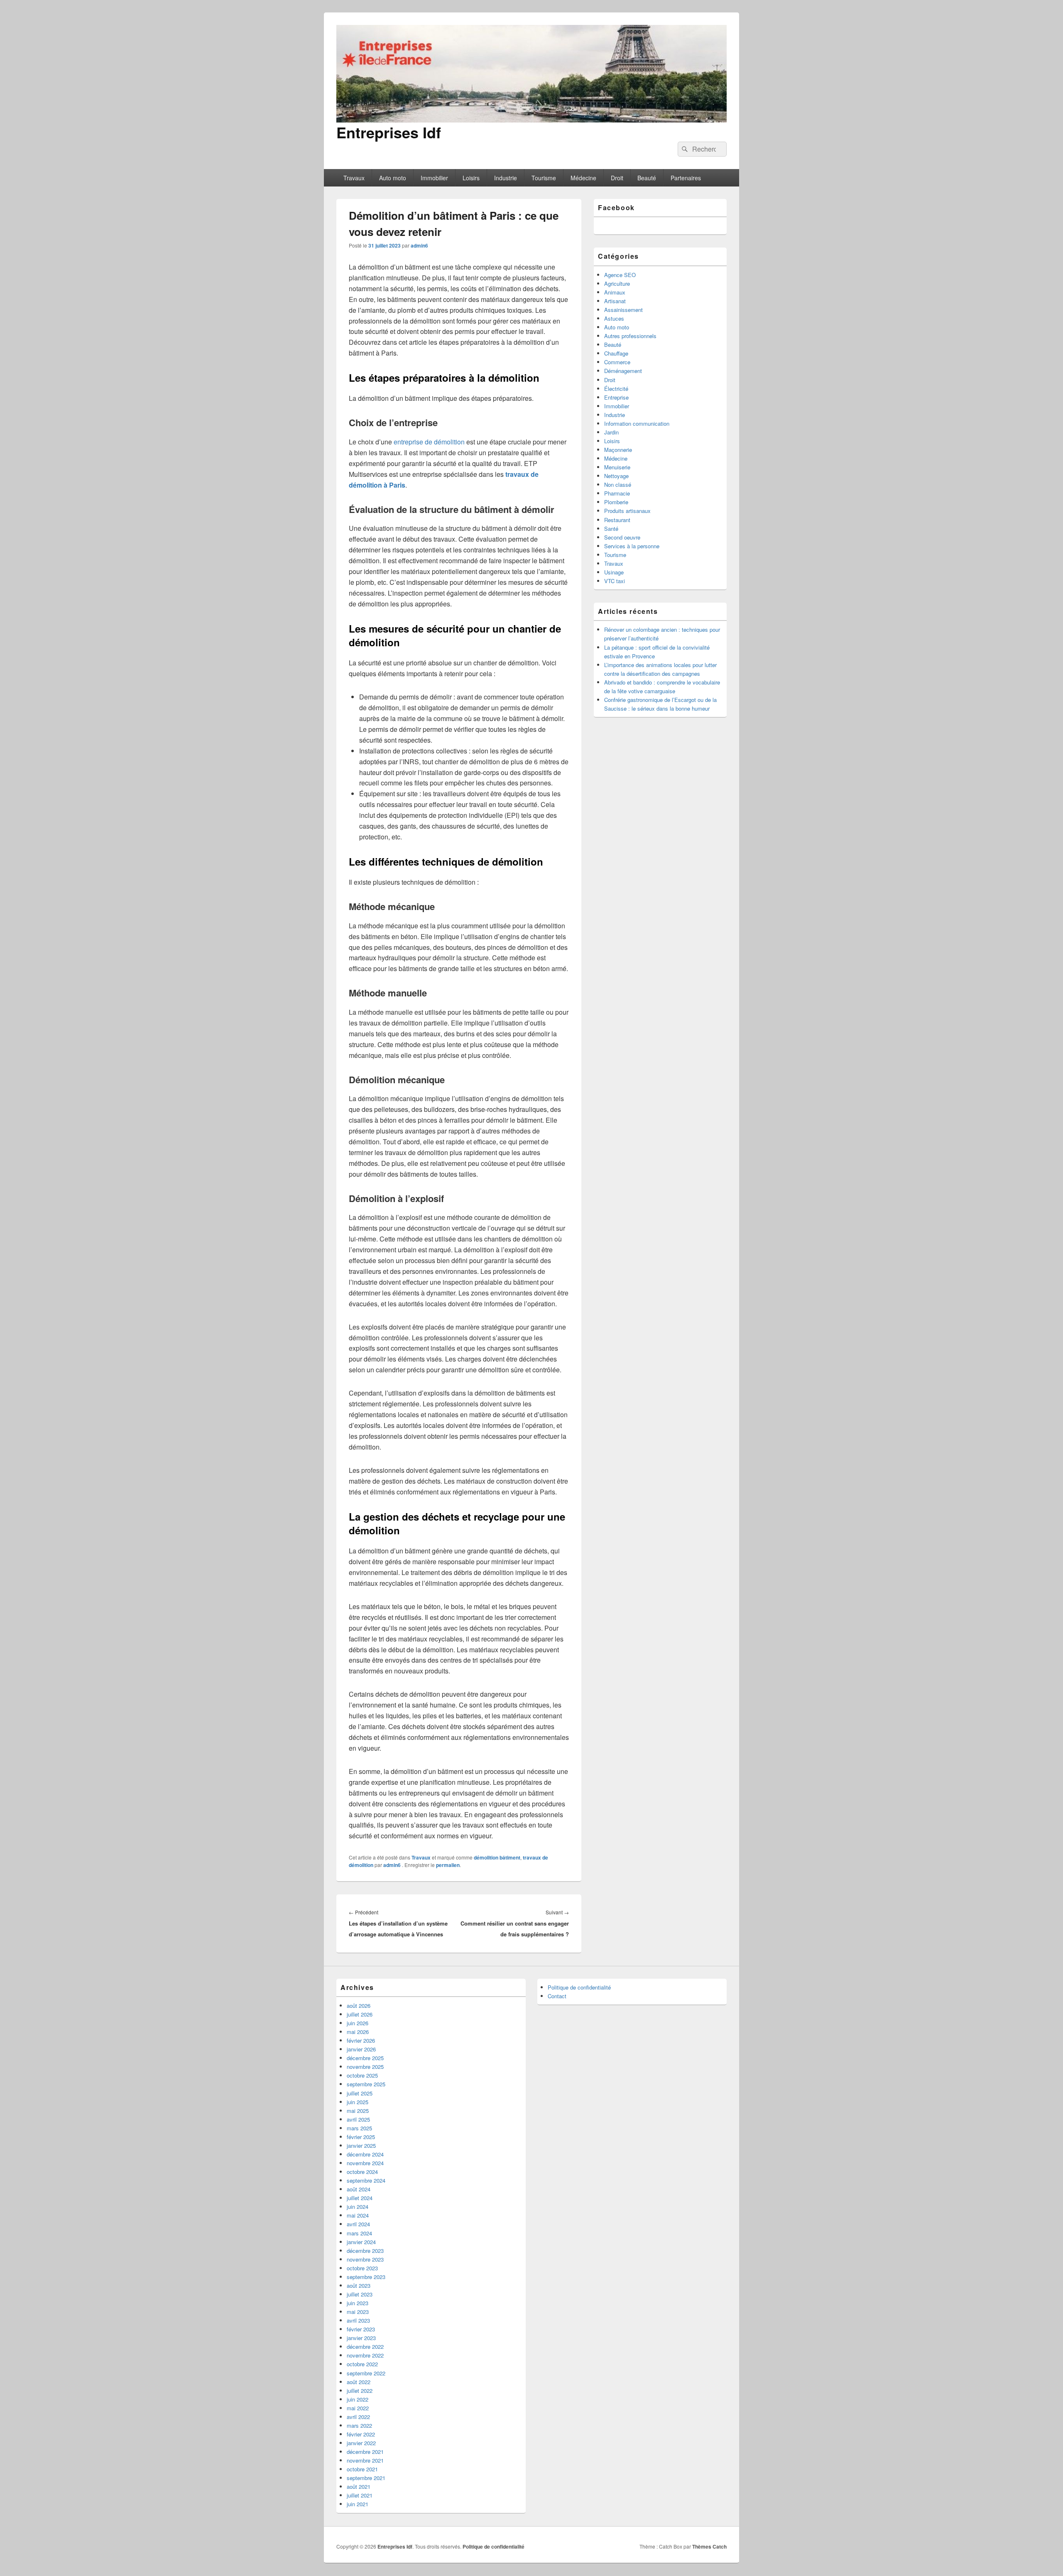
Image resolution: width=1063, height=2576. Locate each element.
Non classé (618, 485)
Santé (611, 529)
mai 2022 (358, 2408)
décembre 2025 (365, 2058)
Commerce (617, 362)
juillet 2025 (360, 2093)
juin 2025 (358, 2102)
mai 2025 (358, 2111)
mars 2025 (359, 2128)
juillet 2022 (360, 2391)
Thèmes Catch (709, 2547)
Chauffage (616, 353)
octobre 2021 (362, 2469)
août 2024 (359, 2189)
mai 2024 (358, 2215)
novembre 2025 (365, 2067)
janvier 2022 (361, 2443)
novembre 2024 (365, 2163)
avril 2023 (358, 2320)
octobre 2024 (362, 2172)
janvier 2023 (361, 2338)
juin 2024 (358, 2207)
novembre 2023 (365, 2259)
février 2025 (361, 2137)
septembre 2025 (366, 2084)
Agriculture (617, 283)
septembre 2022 (366, 2373)
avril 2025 (358, 2119)
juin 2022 (358, 2399)
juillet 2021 (360, 2495)
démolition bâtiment (497, 1857)
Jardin (611, 432)
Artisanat (615, 301)
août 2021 (359, 2486)
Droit (617, 178)
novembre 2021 (365, 2460)
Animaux (615, 292)
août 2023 (359, 2285)
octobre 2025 (362, 2075)
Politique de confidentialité (579, 1987)
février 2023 (361, 2329)
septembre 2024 (366, 2180)
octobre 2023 (362, 2268)
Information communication (637, 423)
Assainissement (623, 310)
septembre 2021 (366, 2478)
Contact (557, 1996)
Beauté (647, 178)
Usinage (614, 572)
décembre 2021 (365, 2452)
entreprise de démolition (429, 442)
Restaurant (617, 520)
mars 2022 (359, 2425)
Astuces (614, 318)
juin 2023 (358, 2303)
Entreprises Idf (389, 132)
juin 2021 (358, 2504)
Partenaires (686, 178)
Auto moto (393, 178)
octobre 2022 (362, 2364)
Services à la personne (632, 546)
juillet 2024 (360, 2198)
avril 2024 (358, 2224)
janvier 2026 (361, 2049)
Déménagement (623, 371)
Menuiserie (617, 467)
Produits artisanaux (627, 511)
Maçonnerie (618, 450)
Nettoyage (616, 476)
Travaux (354, 178)
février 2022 (361, 2434)
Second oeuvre (622, 537)
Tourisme (544, 178)
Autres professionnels (630, 336)
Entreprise (616, 397)
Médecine (583, 178)
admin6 (419, 245)
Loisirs (471, 178)
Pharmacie (617, 493)
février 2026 (361, 2040)
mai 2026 (358, 2032)
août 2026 (359, 2006)
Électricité (616, 389)
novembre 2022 (365, 2355)
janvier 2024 (361, 2242)
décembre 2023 (365, 2251)
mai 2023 (358, 2312)
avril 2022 (358, 2417)
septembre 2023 (366, 2277)
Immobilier (434, 178)
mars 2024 (359, 2233)
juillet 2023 (360, 2294)
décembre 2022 (365, 2347)
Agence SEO (620, 275)
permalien (448, 1865)
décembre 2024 (365, 2154)
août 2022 (359, 2382)
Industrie (506, 178)
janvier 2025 (361, 2145)
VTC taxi (615, 581)
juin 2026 (358, 2023)
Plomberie (616, 502)
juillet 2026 (360, 2014)
